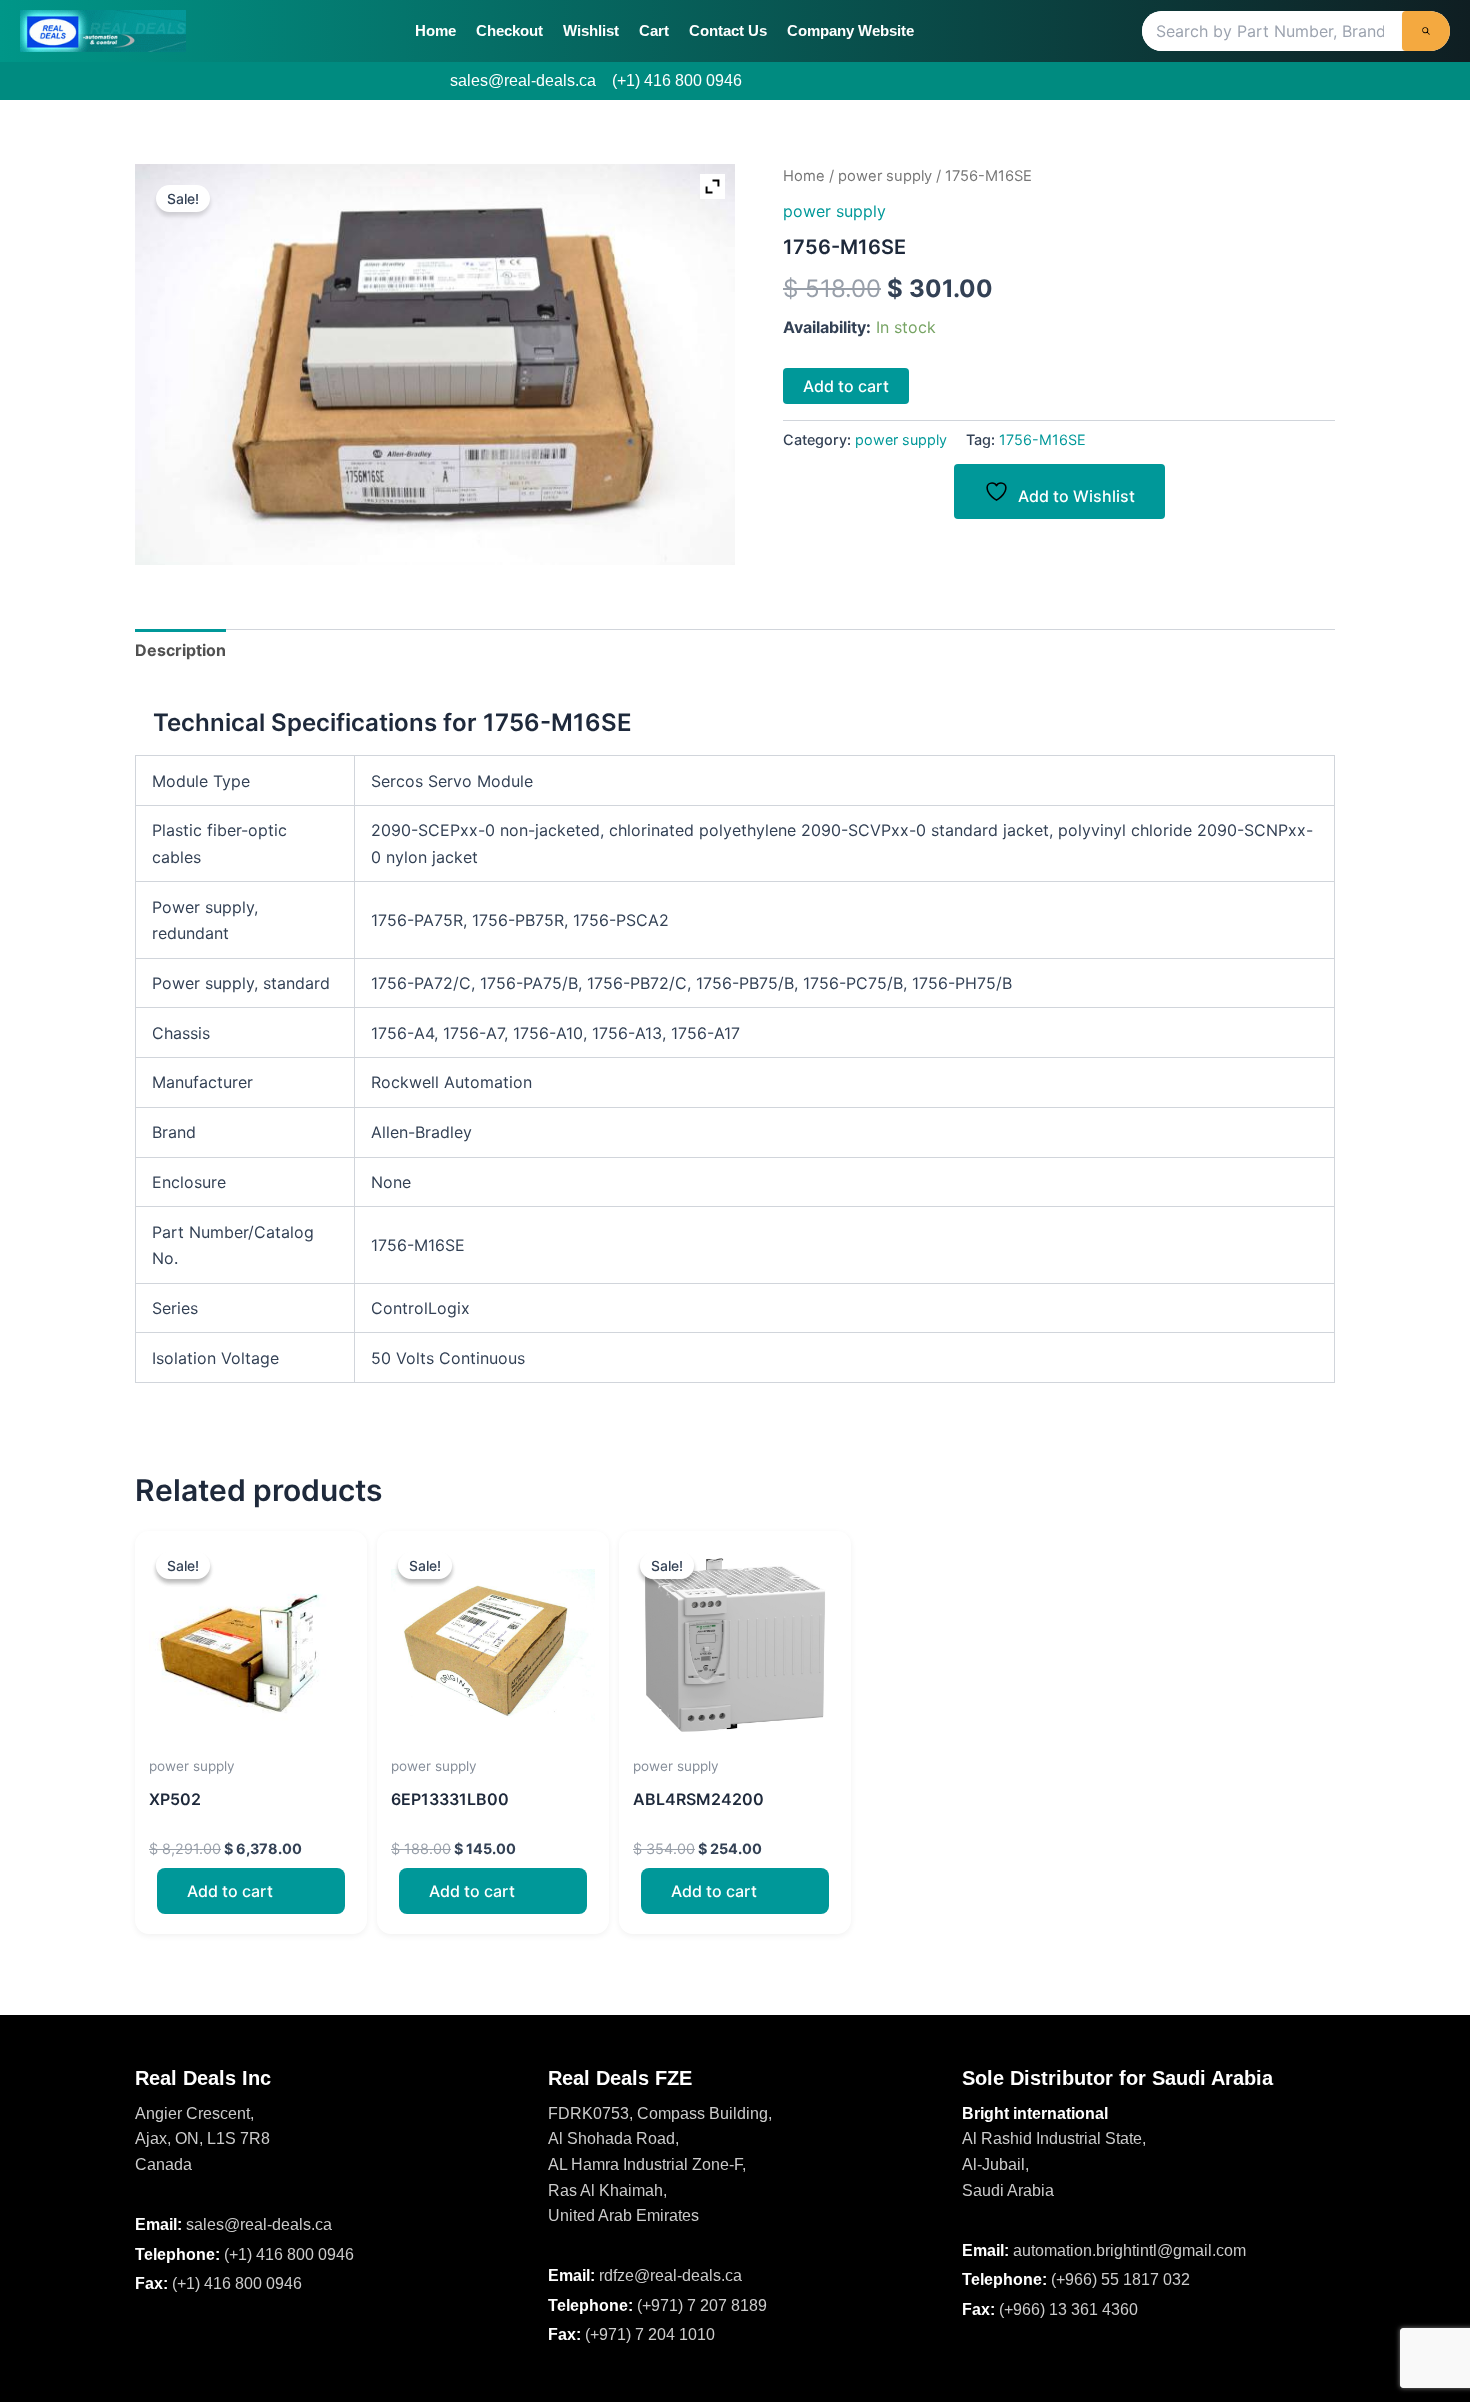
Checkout (509, 30)
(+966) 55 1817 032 (1120, 2279)
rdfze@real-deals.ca (670, 2275)
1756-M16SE (1042, 439)
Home (435, 30)
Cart (654, 30)
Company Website (850, 30)
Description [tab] (180, 650)
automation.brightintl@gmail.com (1129, 2250)
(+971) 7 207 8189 (702, 2305)
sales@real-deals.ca (523, 80)
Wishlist (591, 30)
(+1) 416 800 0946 (677, 80)
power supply (885, 176)
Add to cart (846, 386)
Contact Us (728, 30)
